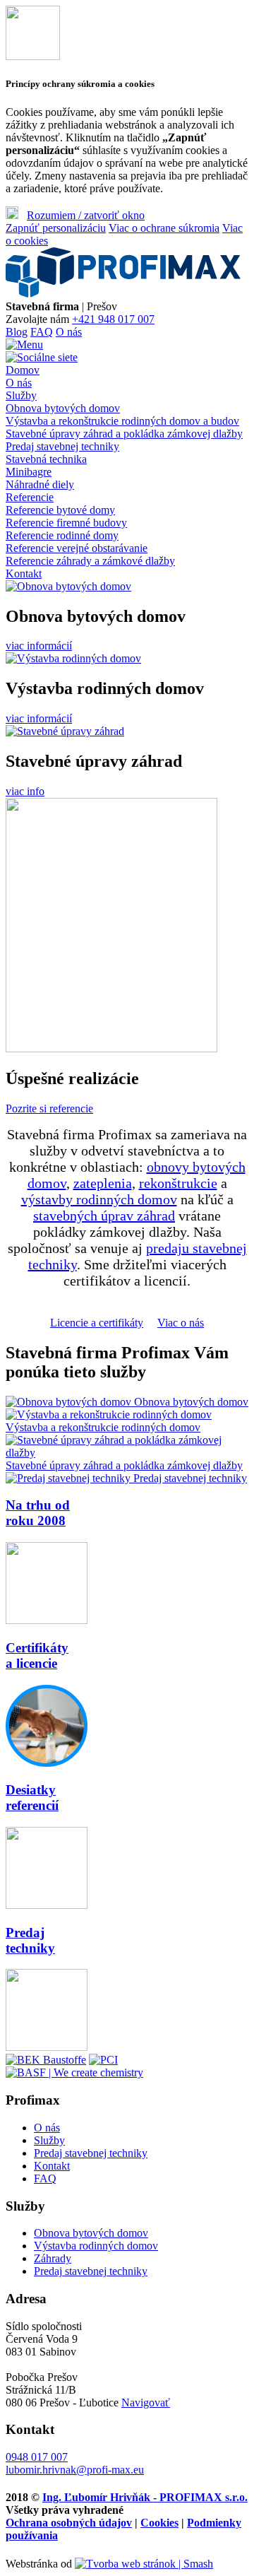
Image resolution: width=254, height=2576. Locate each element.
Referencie (30, 497)
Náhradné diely (40, 484)
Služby (21, 395)
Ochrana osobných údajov (69, 2523)
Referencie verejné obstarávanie (77, 548)
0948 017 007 (37, 2457)
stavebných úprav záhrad (104, 1216)
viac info (25, 791)
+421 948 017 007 (113, 319)
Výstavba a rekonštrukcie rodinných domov (103, 1427)
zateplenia (103, 1183)
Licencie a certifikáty (97, 1323)
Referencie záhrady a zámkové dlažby (90, 561)
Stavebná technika (46, 459)
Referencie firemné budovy (66, 523)
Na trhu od (38, 1513)
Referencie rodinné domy (62, 535)
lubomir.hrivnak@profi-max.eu (75, 2470)
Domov (23, 370)
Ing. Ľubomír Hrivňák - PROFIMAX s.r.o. (145, 2497)
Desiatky (32, 1798)
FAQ (42, 332)
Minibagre (29, 472)
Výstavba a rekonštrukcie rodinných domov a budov (122, 421)
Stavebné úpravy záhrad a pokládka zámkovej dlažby (124, 434)
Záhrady (53, 2258)
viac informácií (39, 646)
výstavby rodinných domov (99, 1199)
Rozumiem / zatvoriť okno (86, 215)
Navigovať (146, 2402)
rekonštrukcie (178, 1183)
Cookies (159, 2523)
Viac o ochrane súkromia (164, 228)
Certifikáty (37, 1655)
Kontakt (24, 574)
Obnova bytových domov (63, 408)
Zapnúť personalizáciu (56, 228)
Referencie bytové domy (60, 510)
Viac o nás (181, 1323)
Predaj (30, 1940)
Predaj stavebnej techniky (62, 446)
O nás (69, 332)
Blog (17, 332)
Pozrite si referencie (49, 1108)
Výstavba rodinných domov (96, 2246)
